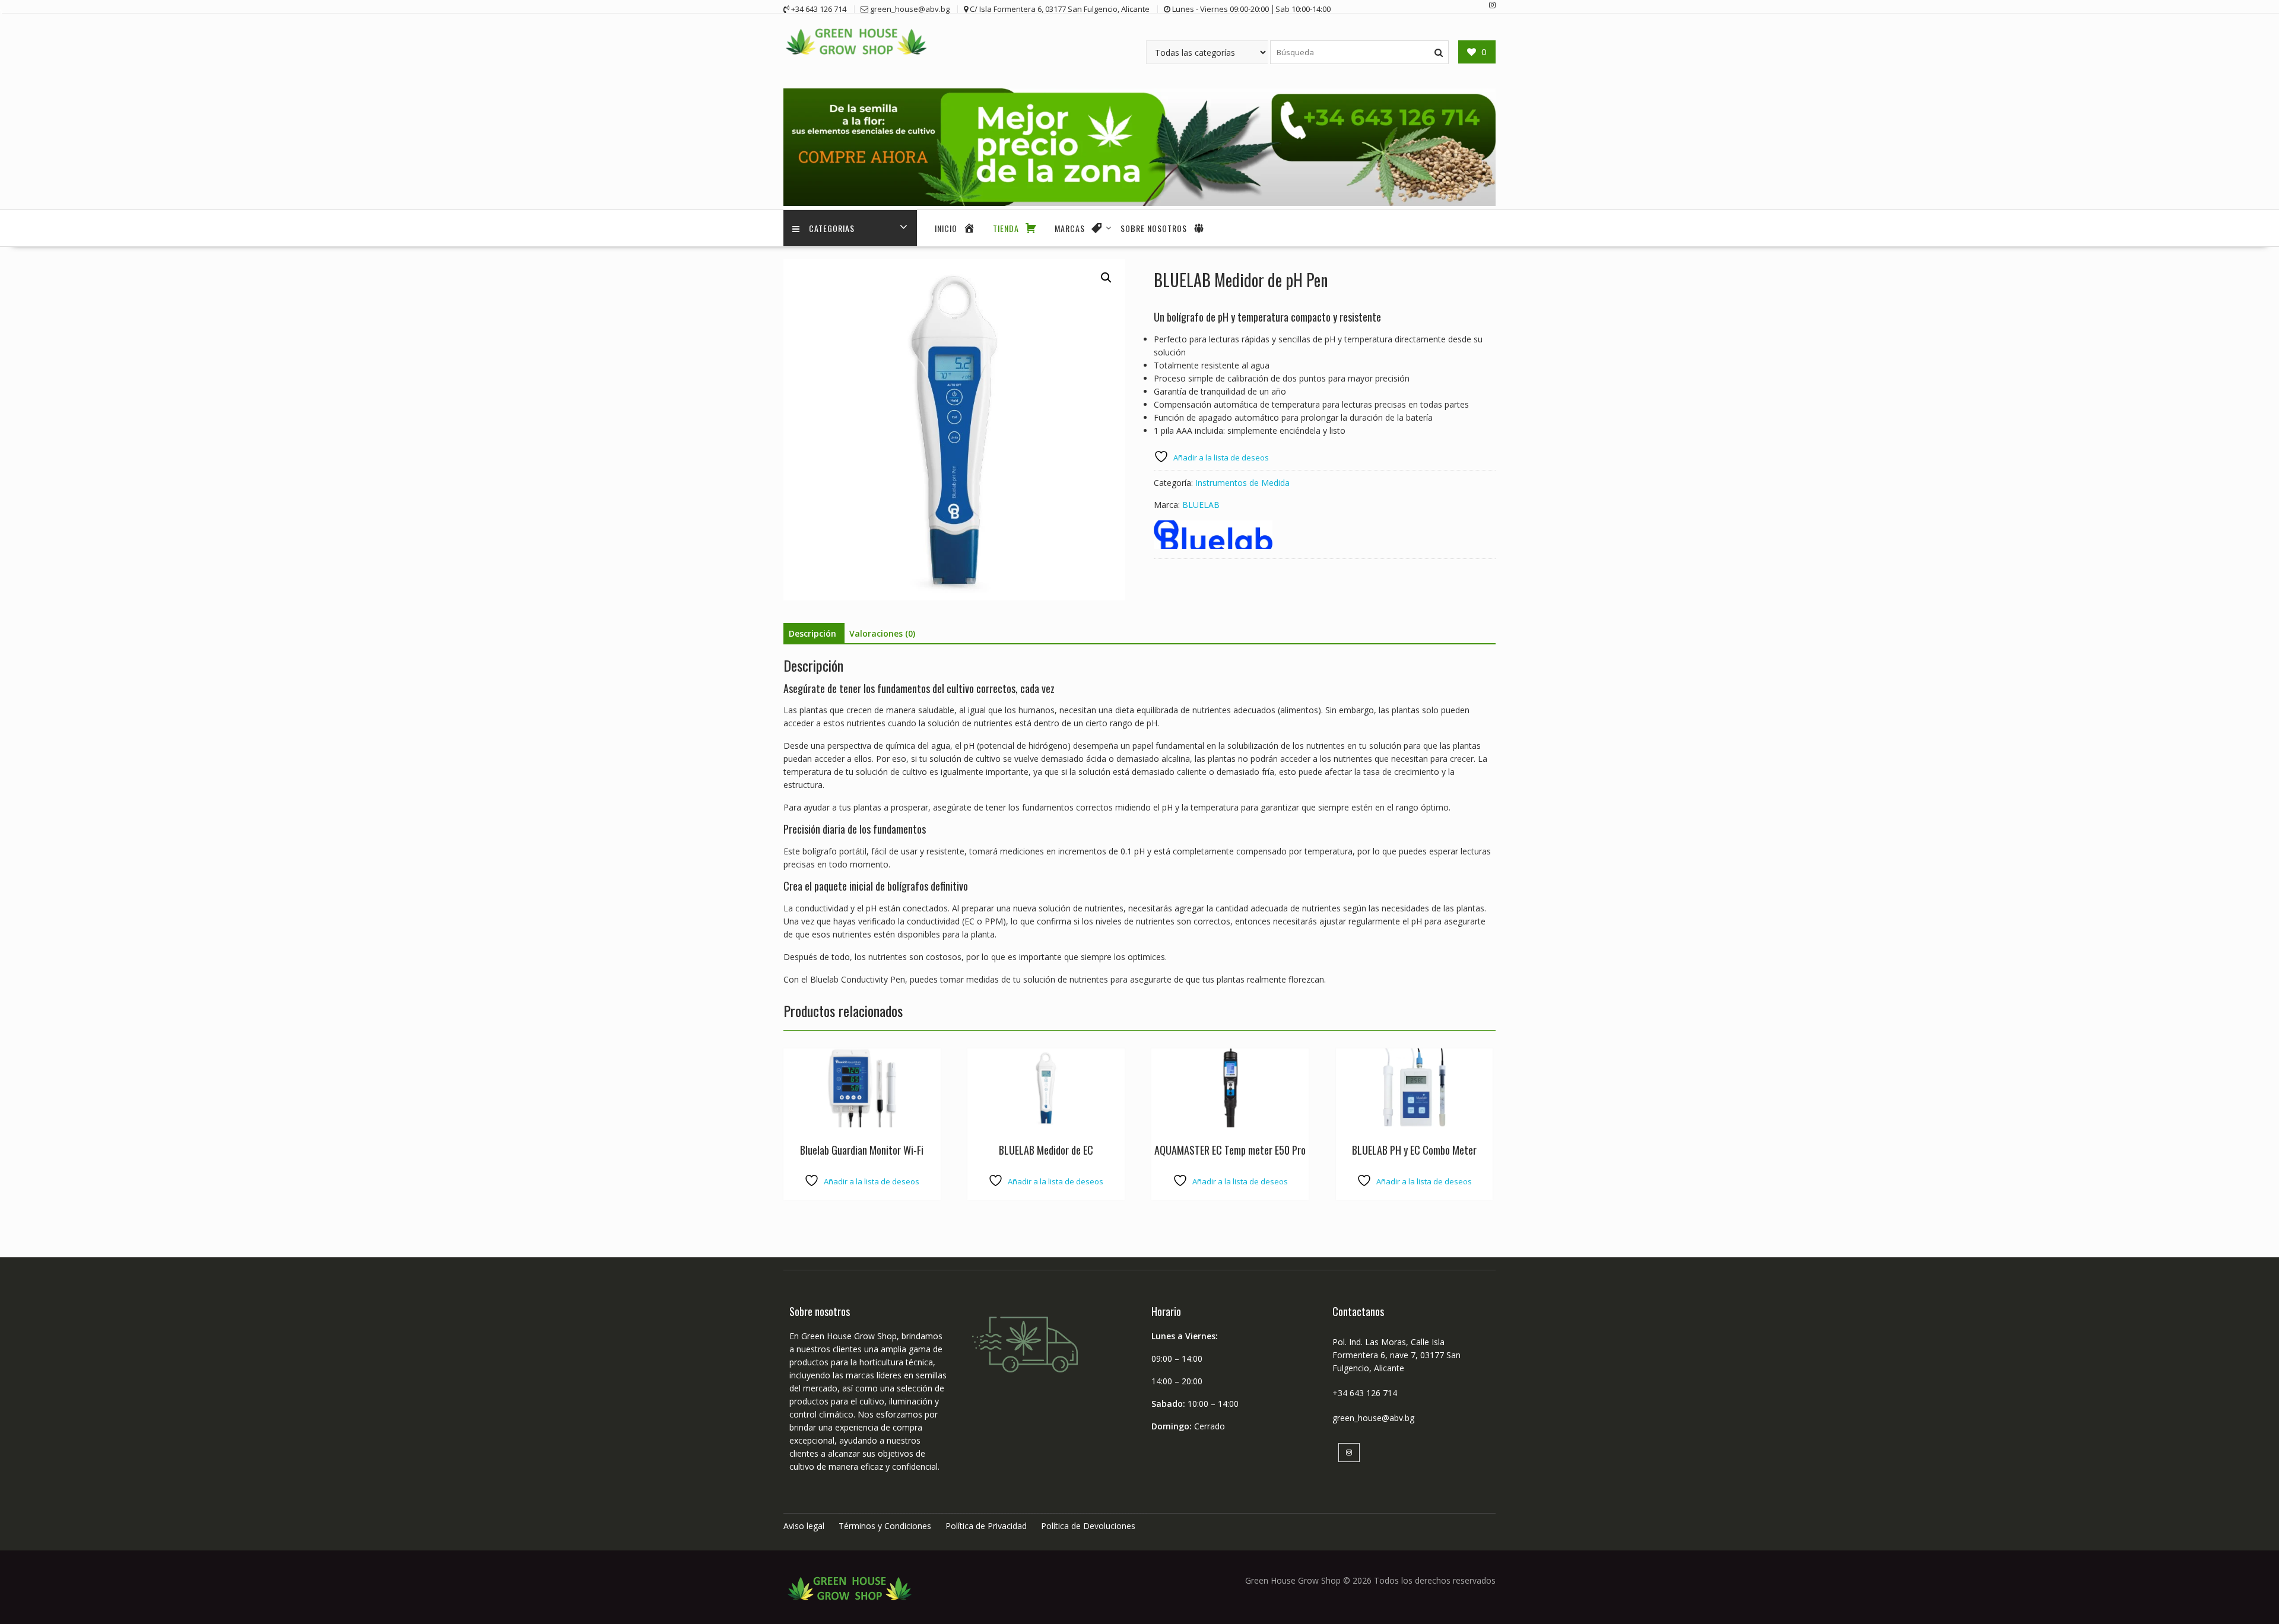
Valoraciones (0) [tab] (882, 633)
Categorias (832, 228)
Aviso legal (804, 1526)
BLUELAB (1201, 505)
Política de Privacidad (986, 1526)
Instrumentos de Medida (1242, 483)
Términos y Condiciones (885, 1526)
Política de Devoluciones (1088, 1526)
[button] (1106, 278)
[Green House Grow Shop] (1139, 203)
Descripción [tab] (812, 633)
